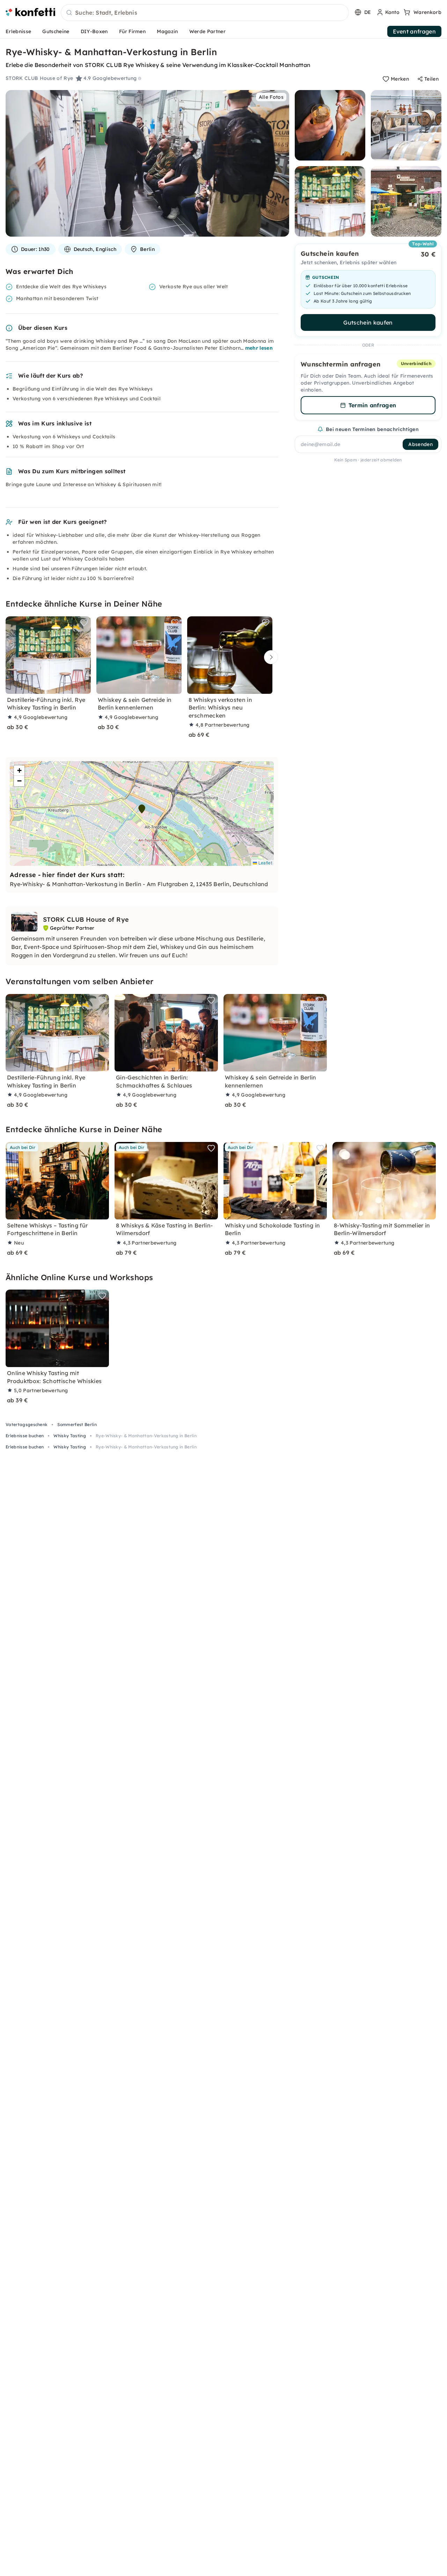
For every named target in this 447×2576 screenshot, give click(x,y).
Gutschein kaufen (368, 322)
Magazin (167, 31)
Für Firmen (132, 31)
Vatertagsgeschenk (27, 1424)
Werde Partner (207, 31)
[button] (142, 809)
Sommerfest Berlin (77, 1424)
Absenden (420, 444)
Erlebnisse (18, 31)
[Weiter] (269, 657)
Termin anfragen (372, 405)
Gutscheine (56, 31)
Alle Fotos (271, 97)
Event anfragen (414, 31)
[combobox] (205, 13)
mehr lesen (259, 348)
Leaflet (265, 863)
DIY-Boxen (94, 31)
